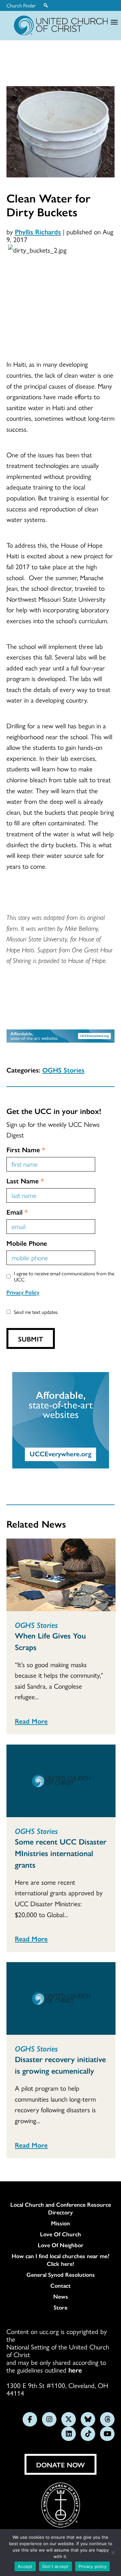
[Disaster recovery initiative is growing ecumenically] (61, 1998)
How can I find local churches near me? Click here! (60, 2260)
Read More (31, 1721)
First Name (26, 1149)
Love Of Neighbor (61, 2245)
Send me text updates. (36, 1312)
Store (60, 2307)
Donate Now (60, 2464)
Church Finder (21, 5)
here (75, 2370)
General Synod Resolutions (61, 2275)
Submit (31, 1339)
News (61, 2296)
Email (17, 1212)
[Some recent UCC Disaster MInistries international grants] (61, 1781)
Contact (60, 2285)
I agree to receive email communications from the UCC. (64, 1276)
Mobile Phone (27, 1243)
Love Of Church (60, 2234)
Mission (60, 2223)
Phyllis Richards (38, 231)
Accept (25, 2566)
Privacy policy (93, 2566)
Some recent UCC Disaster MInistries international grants (61, 1853)
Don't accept (55, 2566)
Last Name (25, 1180)
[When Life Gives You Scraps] (61, 1575)
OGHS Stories (63, 1070)
